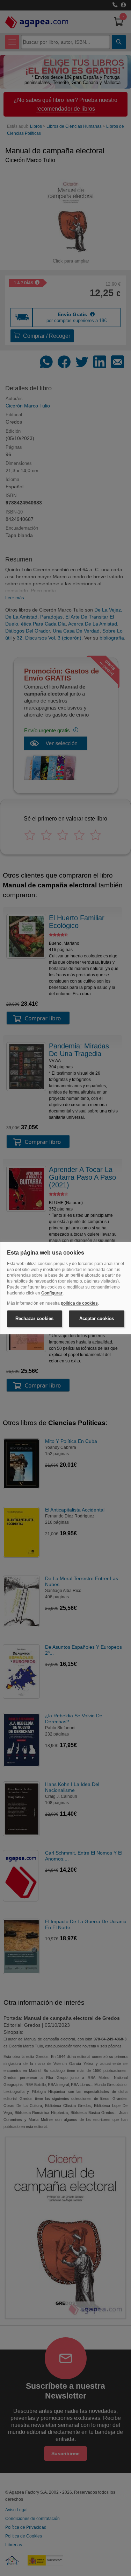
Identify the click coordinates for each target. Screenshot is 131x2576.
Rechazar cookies (34, 1319)
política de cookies (79, 1303)
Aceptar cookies (97, 1319)
